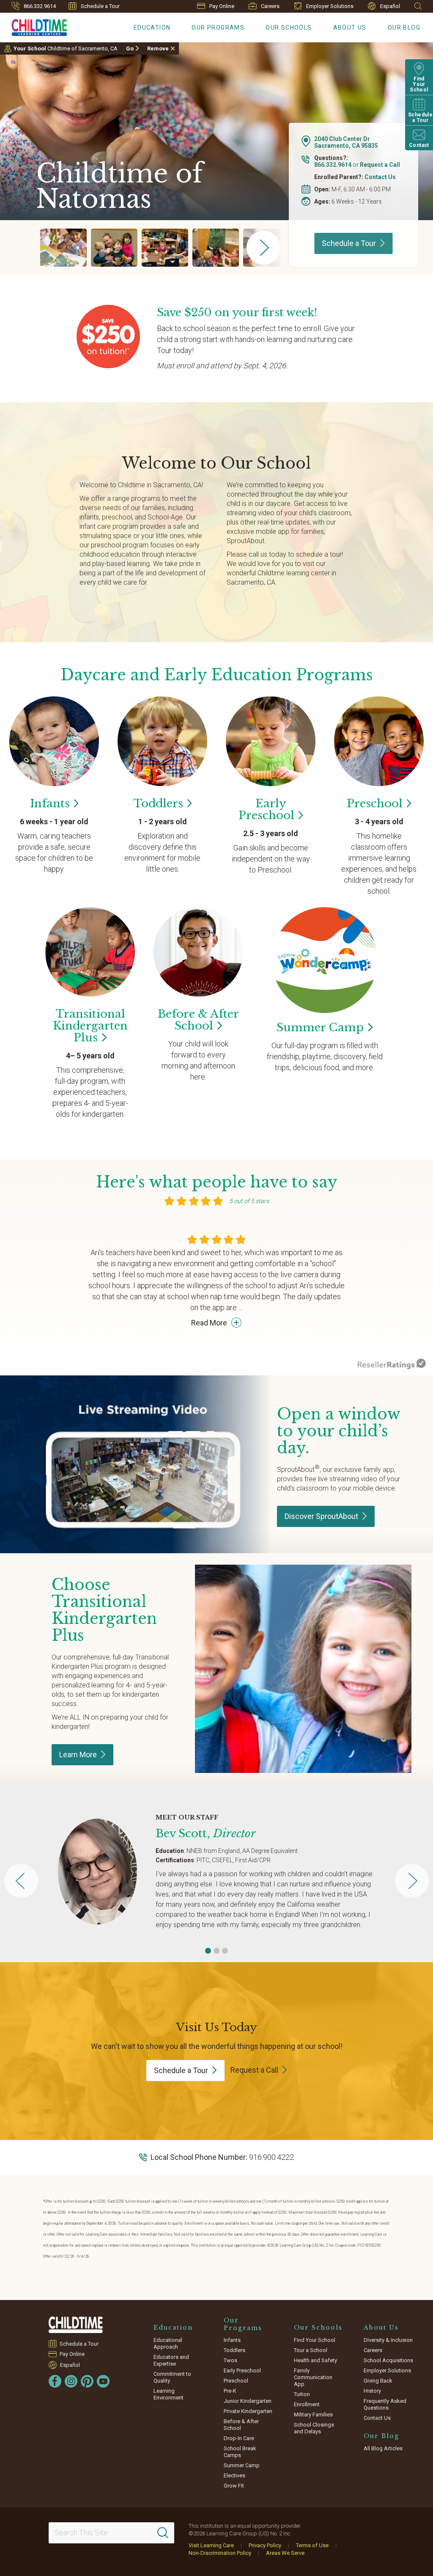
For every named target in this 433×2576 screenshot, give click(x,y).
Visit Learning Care (211, 2545)
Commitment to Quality (172, 2377)
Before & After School (241, 2425)
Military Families (313, 2414)
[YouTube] (103, 2381)
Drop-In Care (239, 2438)
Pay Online (222, 6)
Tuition (302, 2394)
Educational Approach (168, 2343)
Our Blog (404, 28)
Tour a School (311, 2350)
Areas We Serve (285, 2553)
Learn (78, 1755)
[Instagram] (71, 2381)
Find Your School (315, 2340)
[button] (208, 1951)
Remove (158, 48)
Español (390, 6)
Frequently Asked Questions (385, 2404)
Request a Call (380, 165)
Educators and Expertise (171, 2360)
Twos (230, 2360)
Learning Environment (169, 2394)
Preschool (236, 2381)
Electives (234, 2475)
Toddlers (234, 2350)
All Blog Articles (383, 2448)
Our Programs (218, 28)
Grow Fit (234, 2486)
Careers (270, 6)
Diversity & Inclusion (388, 2340)
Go (130, 48)
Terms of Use (312, 2545)
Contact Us (380, 177)
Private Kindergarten (248, 2411)
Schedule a (349, 243)
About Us (350, 28)
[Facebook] (55, 2381)
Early (266, 809)
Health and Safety (315, 2360)
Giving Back (378, 2381)
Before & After (198, 1020)
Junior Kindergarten (248, 2401)
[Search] (163, 2533)
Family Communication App (313, 2377)
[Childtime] (34, 26)
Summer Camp (242, 2465)
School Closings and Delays (314, 2428)
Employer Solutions (330, 6)
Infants (232, 2340)
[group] (63, 248)
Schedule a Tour (100, 6)
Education (152, 28)
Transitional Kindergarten (90, 1026)
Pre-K (230, 2391)
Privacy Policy (265, 2545)
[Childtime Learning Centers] (77, 2325)
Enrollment (307, 2404)
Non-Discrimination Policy (220, 2553)
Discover (321, 1516)
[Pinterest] (87, 2381)
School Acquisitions (388, 2360)
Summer (320, 1027)
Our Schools (289, 28)
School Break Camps (240, 2452)
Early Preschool (242, 2370)
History (372, 2391)
